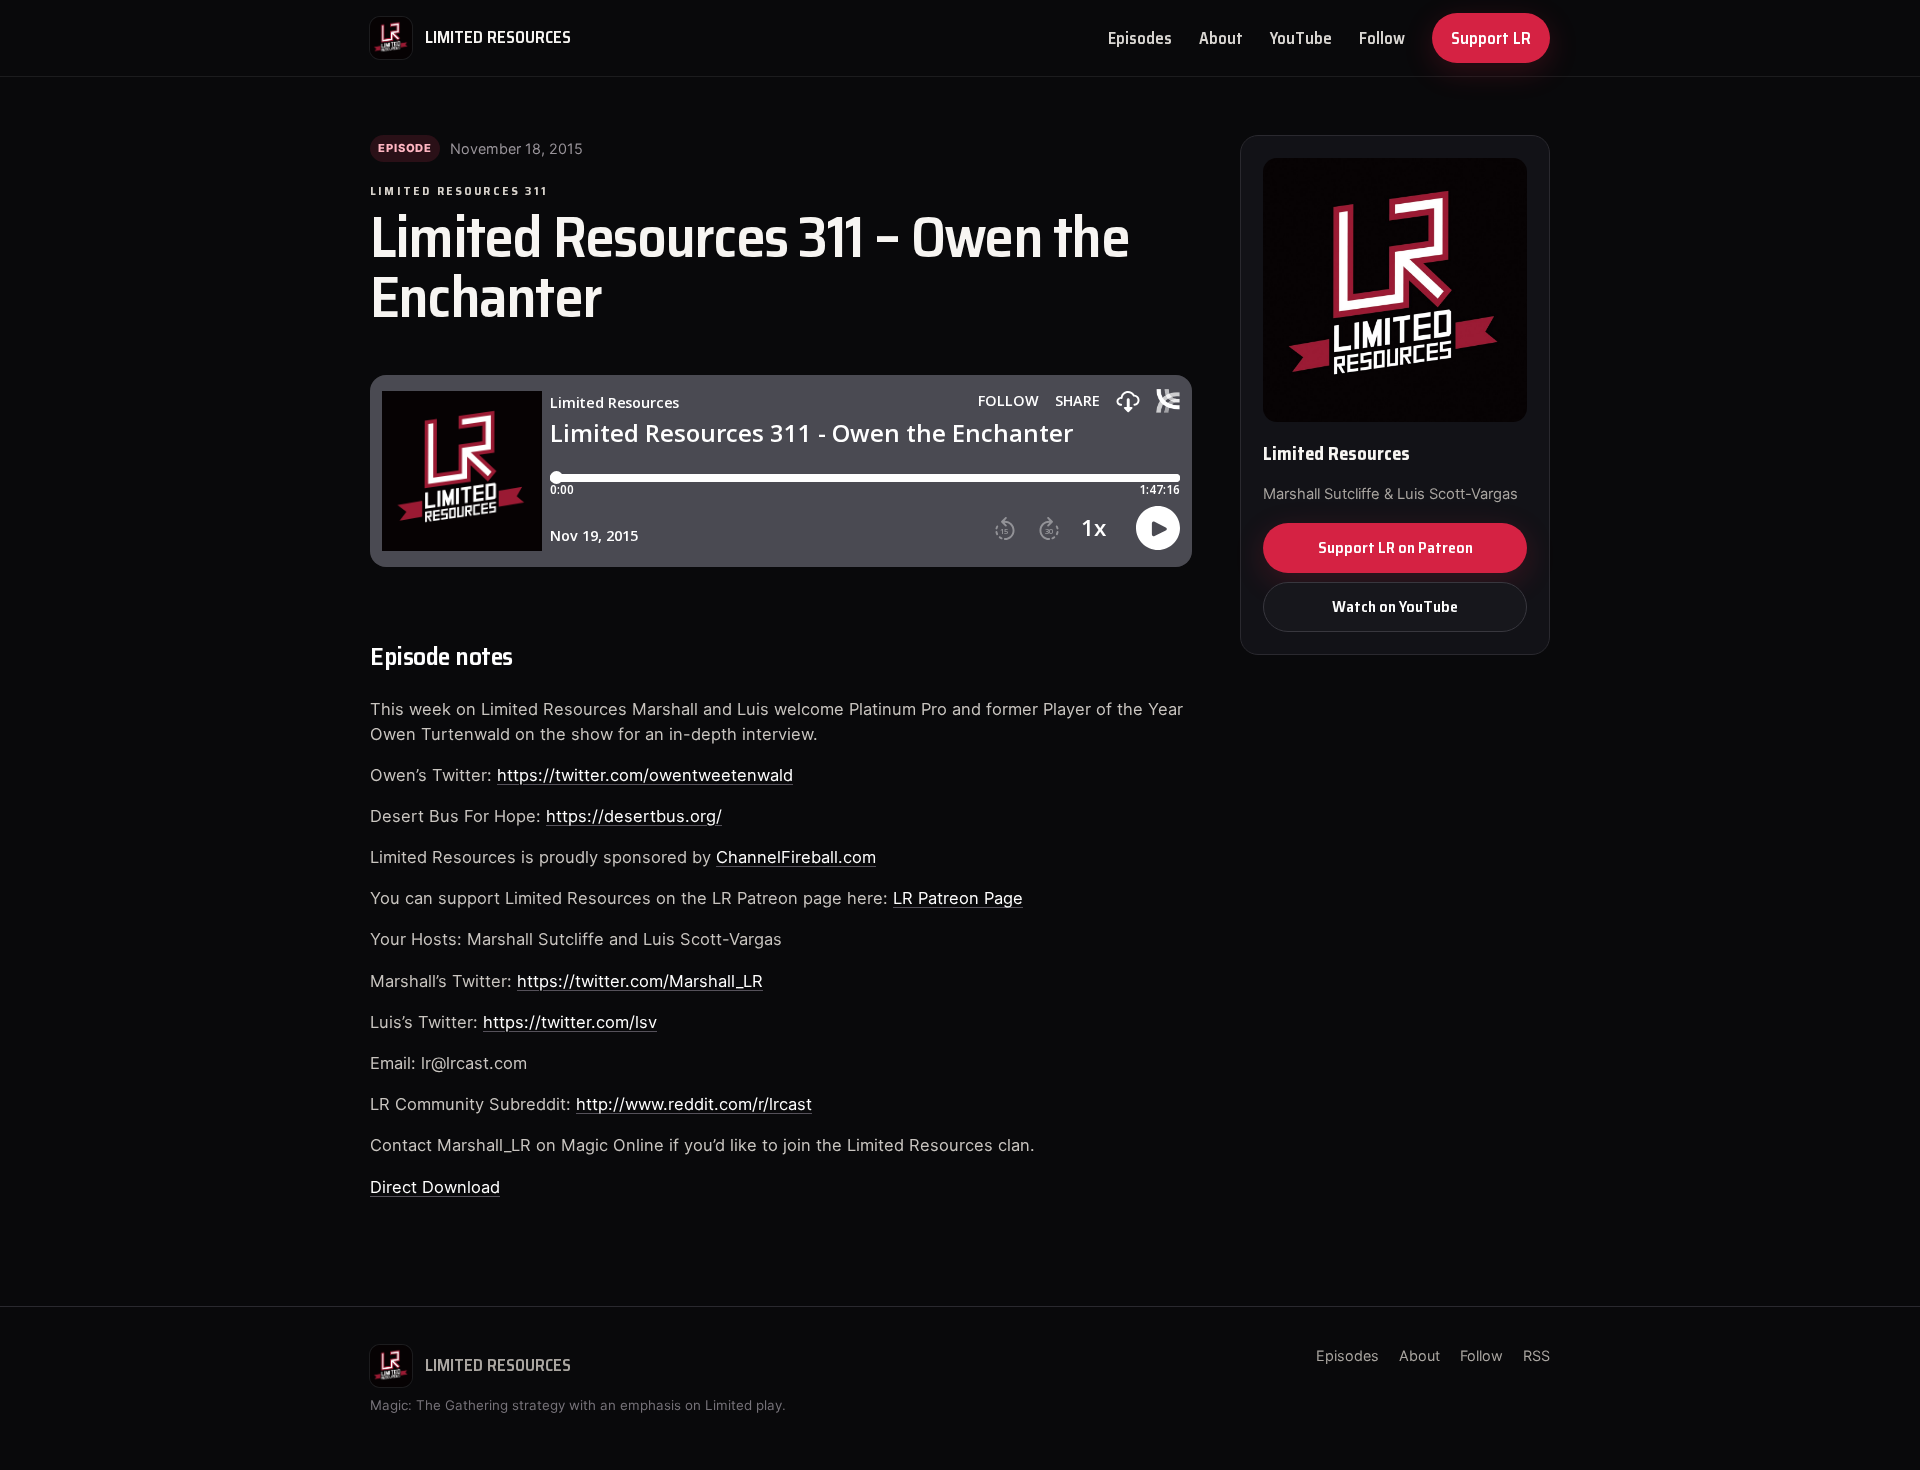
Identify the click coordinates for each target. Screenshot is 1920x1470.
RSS (1536, 1355)
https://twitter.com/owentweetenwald (645, 775)
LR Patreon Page (958, 898)
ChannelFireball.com (796, 857)
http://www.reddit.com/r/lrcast (694, 1104)
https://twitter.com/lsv (570, 1022)
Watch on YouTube (1395, 606)
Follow (1382, 38)
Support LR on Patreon (1395, 547)
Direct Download (435, 1187)
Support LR (1491, 38)
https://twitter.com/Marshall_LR (640, 981)
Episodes (1140, 38)
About (1221, 38)
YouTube (1301, 38)
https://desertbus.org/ (634, 816)
